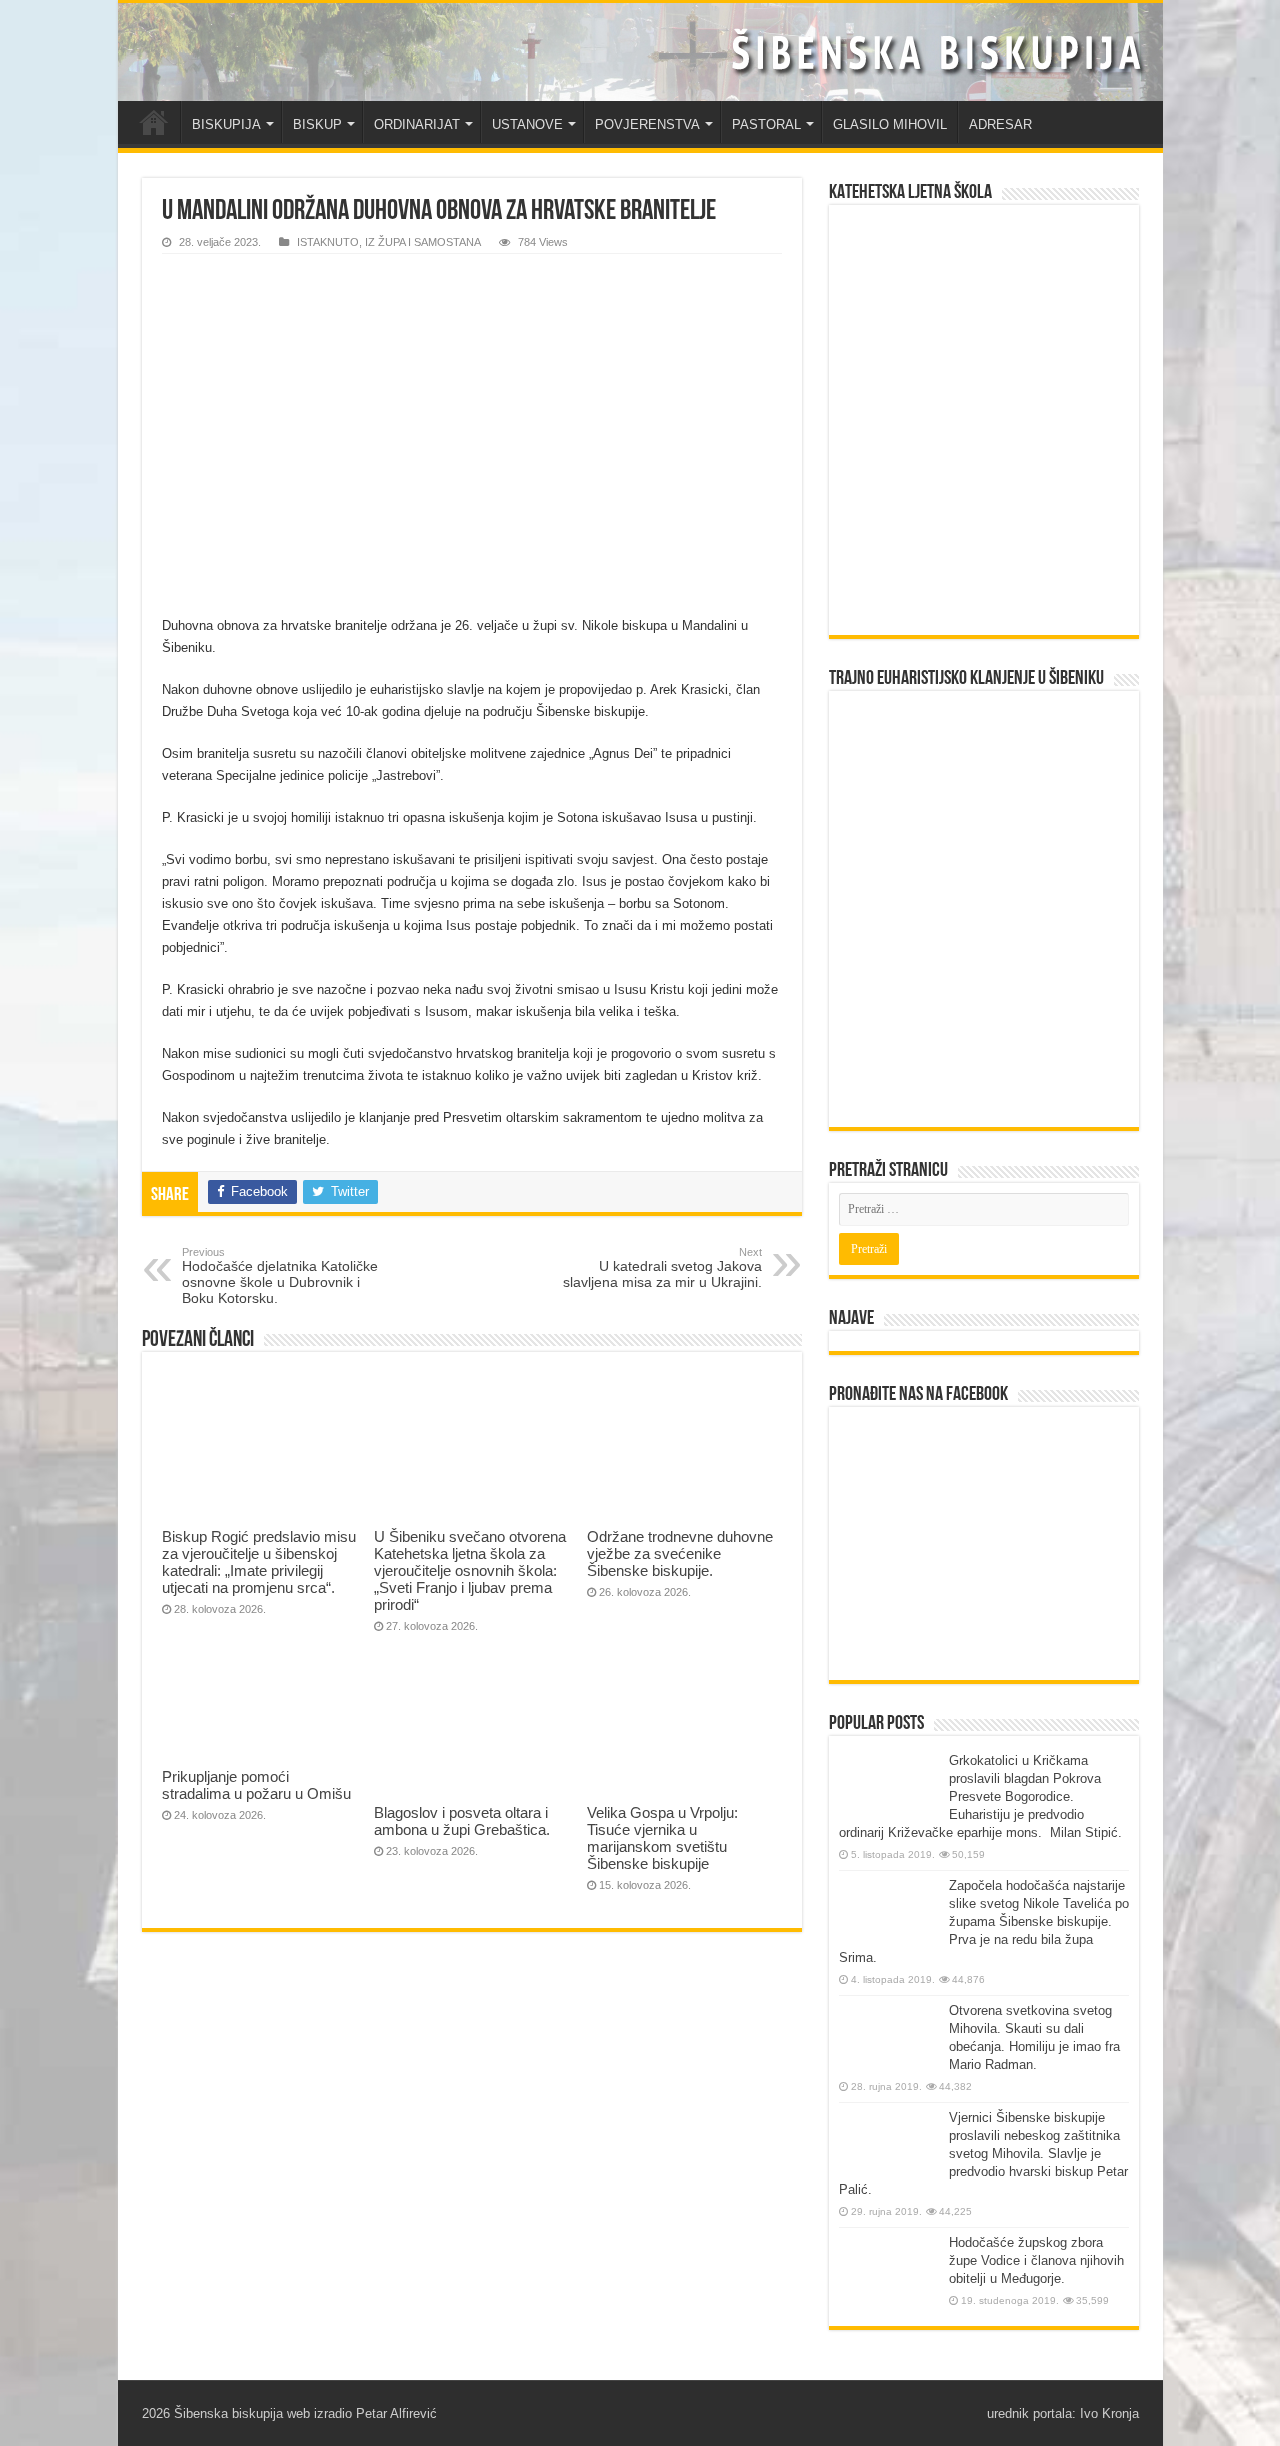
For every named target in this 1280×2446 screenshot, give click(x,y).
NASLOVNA (154, 122)
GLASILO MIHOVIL (890, 124)
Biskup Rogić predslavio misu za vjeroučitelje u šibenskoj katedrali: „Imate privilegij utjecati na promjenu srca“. (259, 1562)
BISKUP (317, 124)
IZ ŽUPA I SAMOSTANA (423, 242)
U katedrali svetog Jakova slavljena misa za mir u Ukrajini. (662, 1268)
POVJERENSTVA (647, 124)
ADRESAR (1000, 124)
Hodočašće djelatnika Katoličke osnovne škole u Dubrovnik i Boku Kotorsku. (280, 1276)
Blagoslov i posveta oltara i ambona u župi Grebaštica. (462, 1821)
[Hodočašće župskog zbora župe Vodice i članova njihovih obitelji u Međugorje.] (889, 2271)
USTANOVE (527, 124)
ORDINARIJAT (417, 124)
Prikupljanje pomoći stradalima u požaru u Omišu (256, 1785)
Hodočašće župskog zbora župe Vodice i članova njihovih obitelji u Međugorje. (1036, 2260)
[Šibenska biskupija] (640, 52)
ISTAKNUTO (328, 242)
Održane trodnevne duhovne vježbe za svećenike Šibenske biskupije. (680, 1553)
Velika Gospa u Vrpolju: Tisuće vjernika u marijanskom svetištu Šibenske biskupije (662, 1838)
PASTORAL (766, 124)
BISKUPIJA (226, 124)
